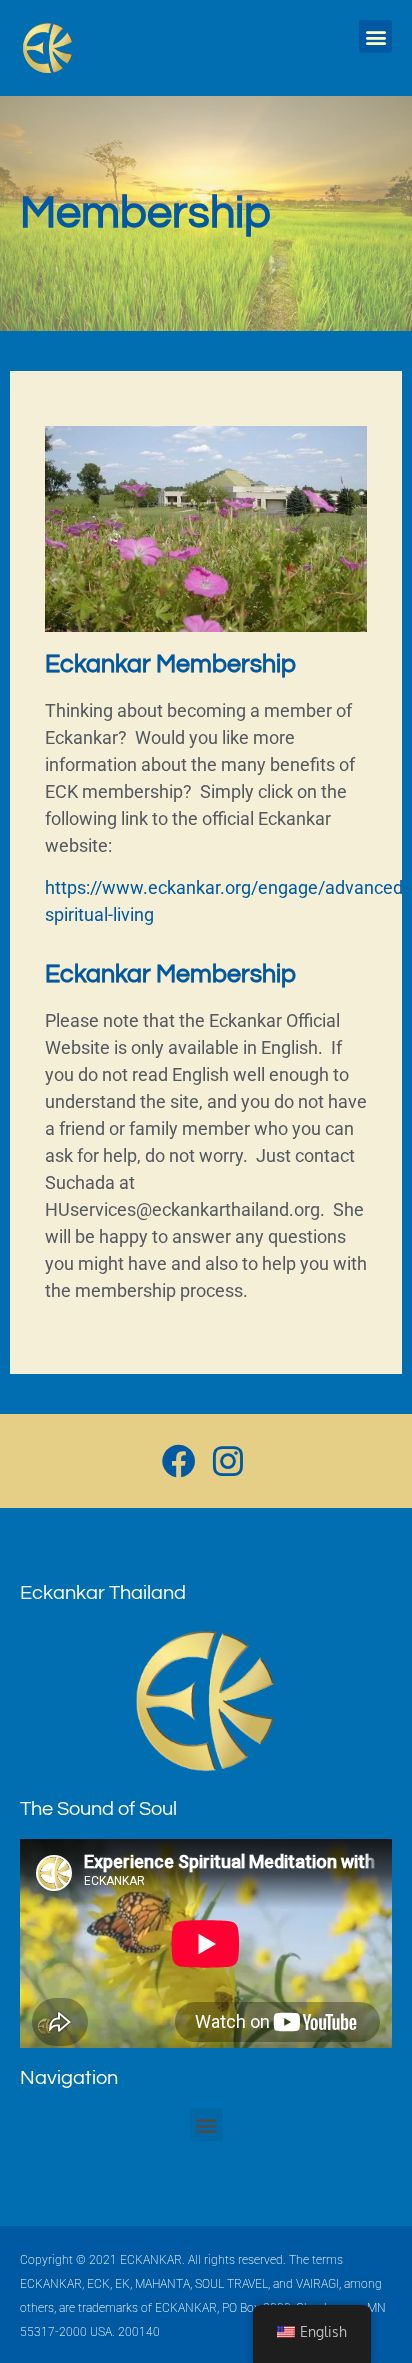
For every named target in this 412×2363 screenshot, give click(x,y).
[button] (375, 36)
